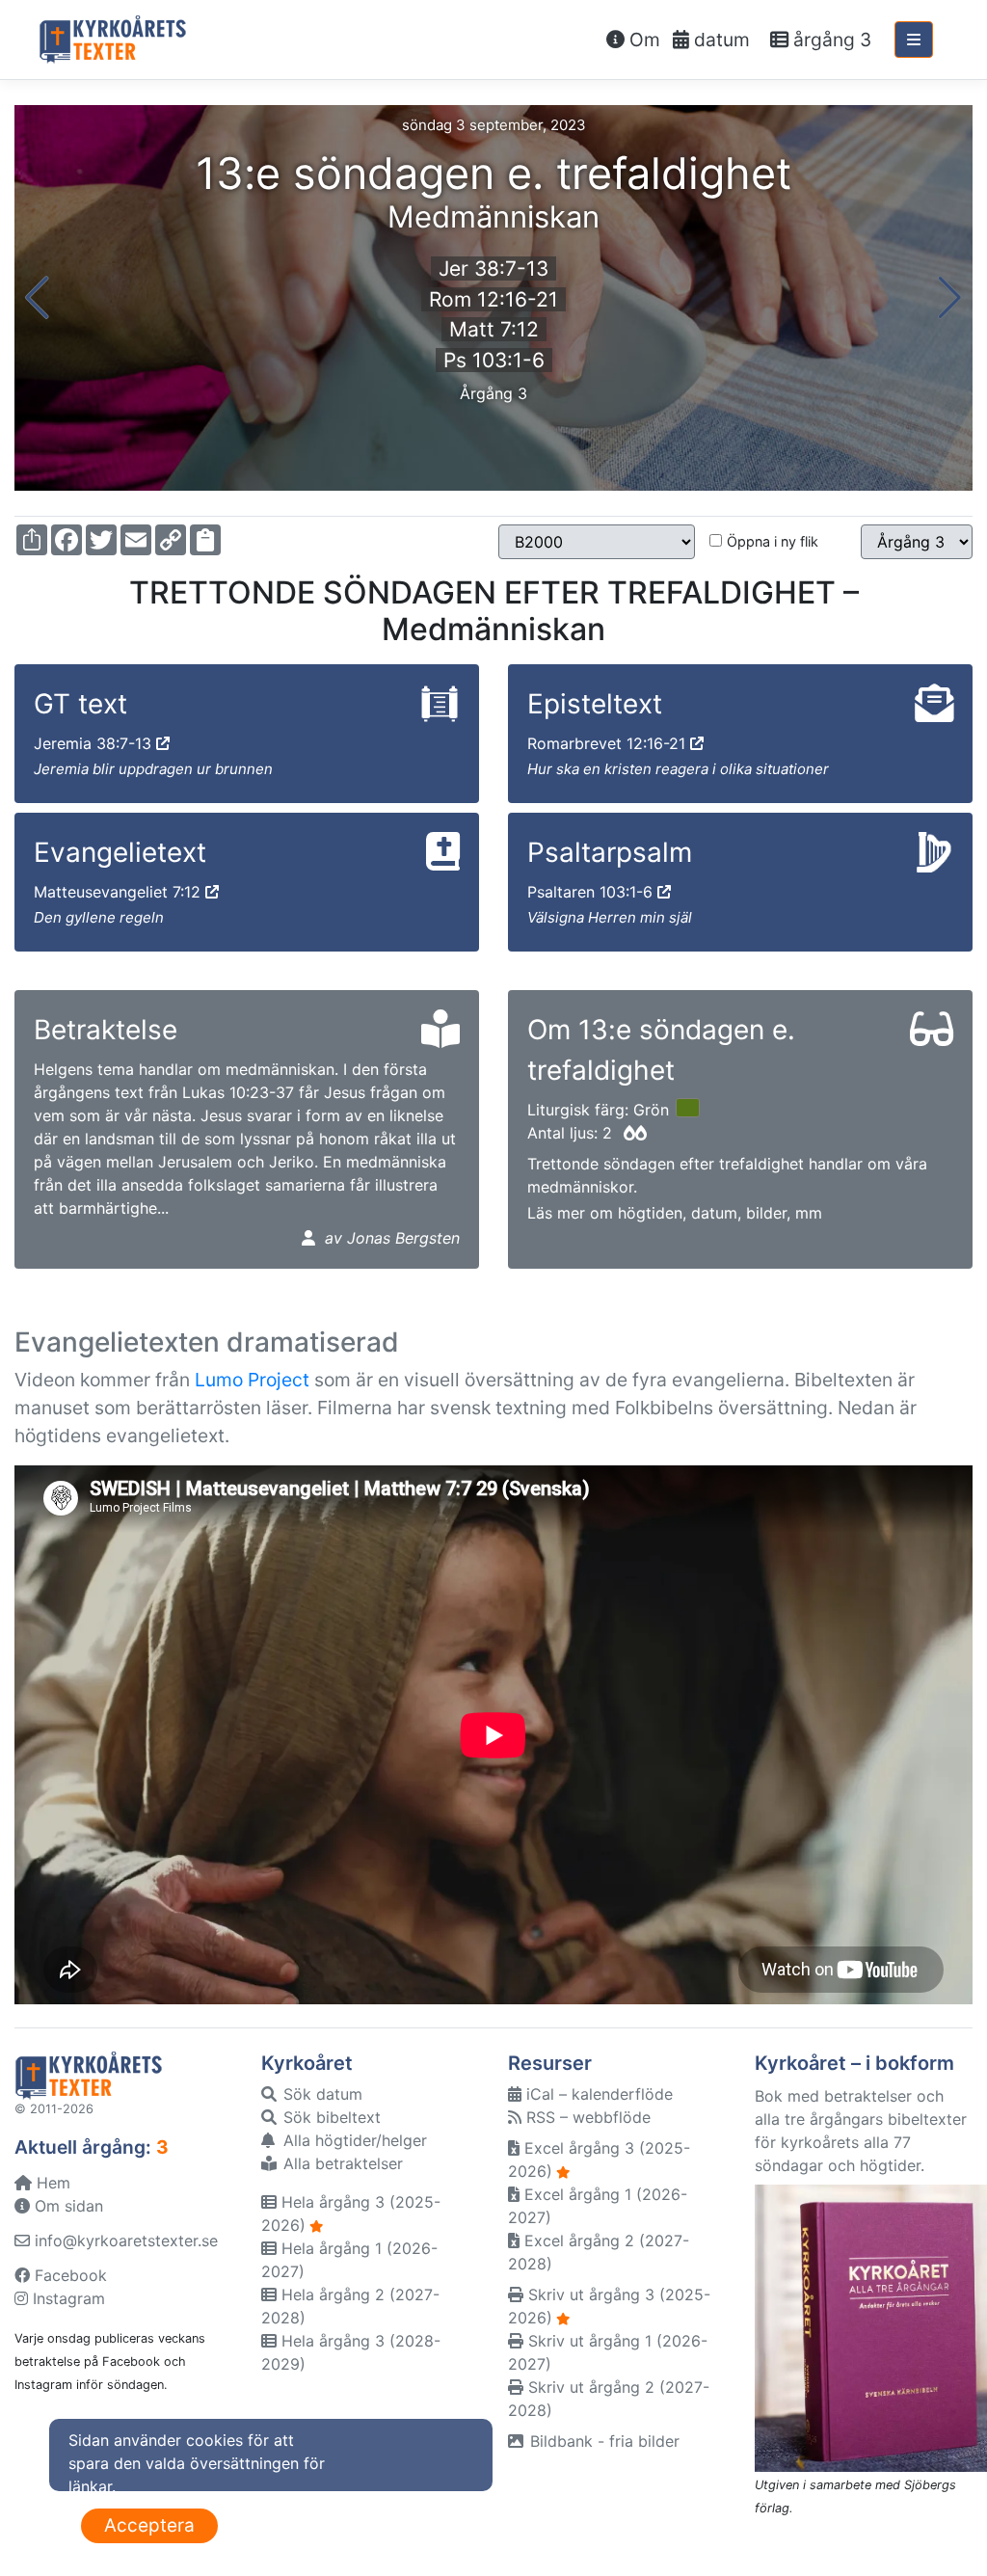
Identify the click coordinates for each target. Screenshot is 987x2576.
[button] (37, 298)
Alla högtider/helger (353, 2140)
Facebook (68, 2275)
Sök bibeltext (330, 2117)
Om (642, 40)
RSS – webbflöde (586, 2117)
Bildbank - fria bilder (602, 2441)
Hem (51, 2183)
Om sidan (67, 2206)
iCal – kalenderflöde (597, 2094)
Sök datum (320, 2094)
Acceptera (149, 2525)
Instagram (67, 2298)
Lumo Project (252, 1380)
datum (720, 40)
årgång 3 (830, 40)
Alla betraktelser (341, 2163)
